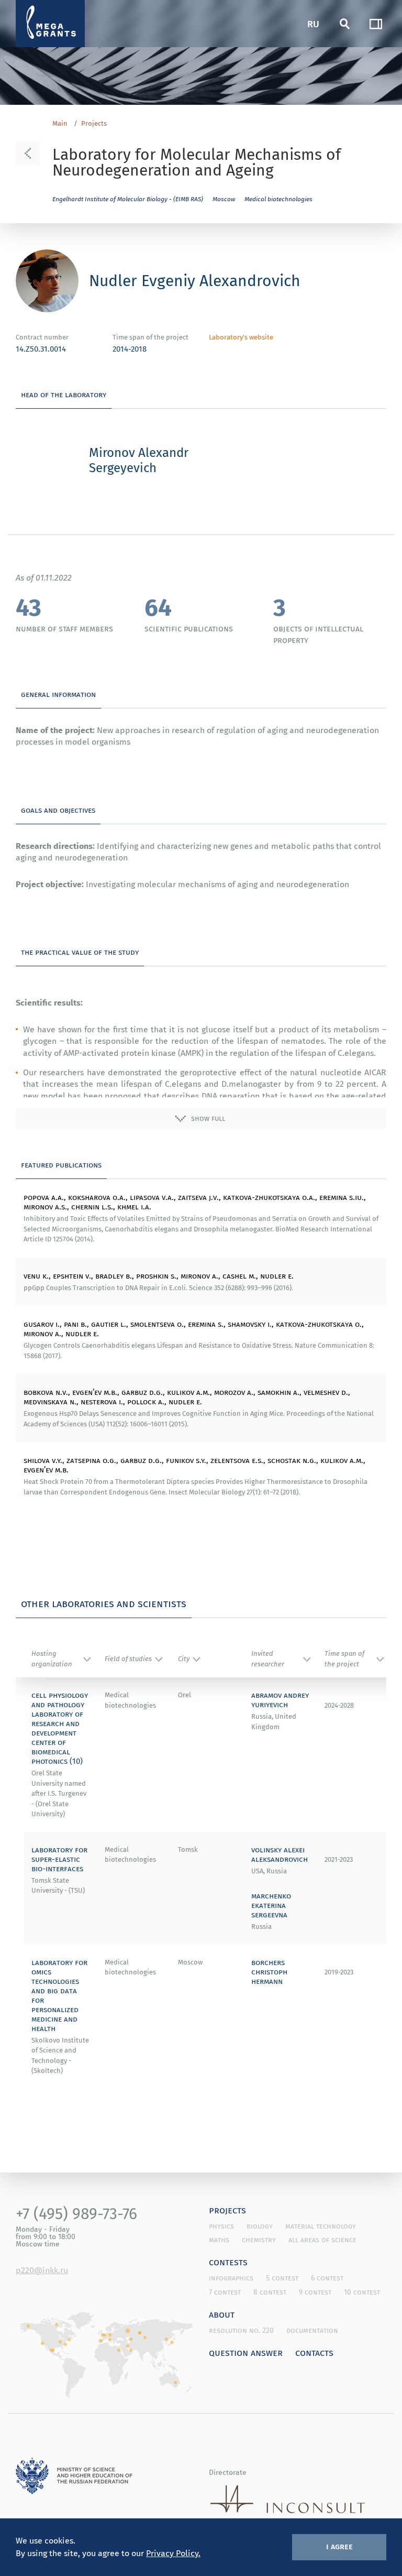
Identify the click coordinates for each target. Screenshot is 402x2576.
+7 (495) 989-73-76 (76, 2213)
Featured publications (61, 1164)
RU (313, 23)
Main (60, 124)
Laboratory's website (241, 337)
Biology (260, 2226)
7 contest (225, 2292)
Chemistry (259, 2240)
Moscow (224, 199)
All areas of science (322, 2240)
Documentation (312, 2330)
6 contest (327, 2278)
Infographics (231, 2278)
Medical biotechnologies (278, 199)
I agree (339, 2546)
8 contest (270, 2292)
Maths (219, 2240)
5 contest (282, 2278)
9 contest (315, 2292)
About (222, 2314)
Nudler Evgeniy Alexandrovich (195, 280)
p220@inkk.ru (42, 2270)
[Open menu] (376, 24)
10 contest (362, 2292)
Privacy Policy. (173, 2553)
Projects (94, 124)
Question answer (246, 2352)
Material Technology (321, 2226)
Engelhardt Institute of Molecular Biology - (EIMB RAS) (128, 199)
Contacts (314, 2352)
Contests (228, 2262)
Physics (221, 2226)
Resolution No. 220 (241, 2330)
